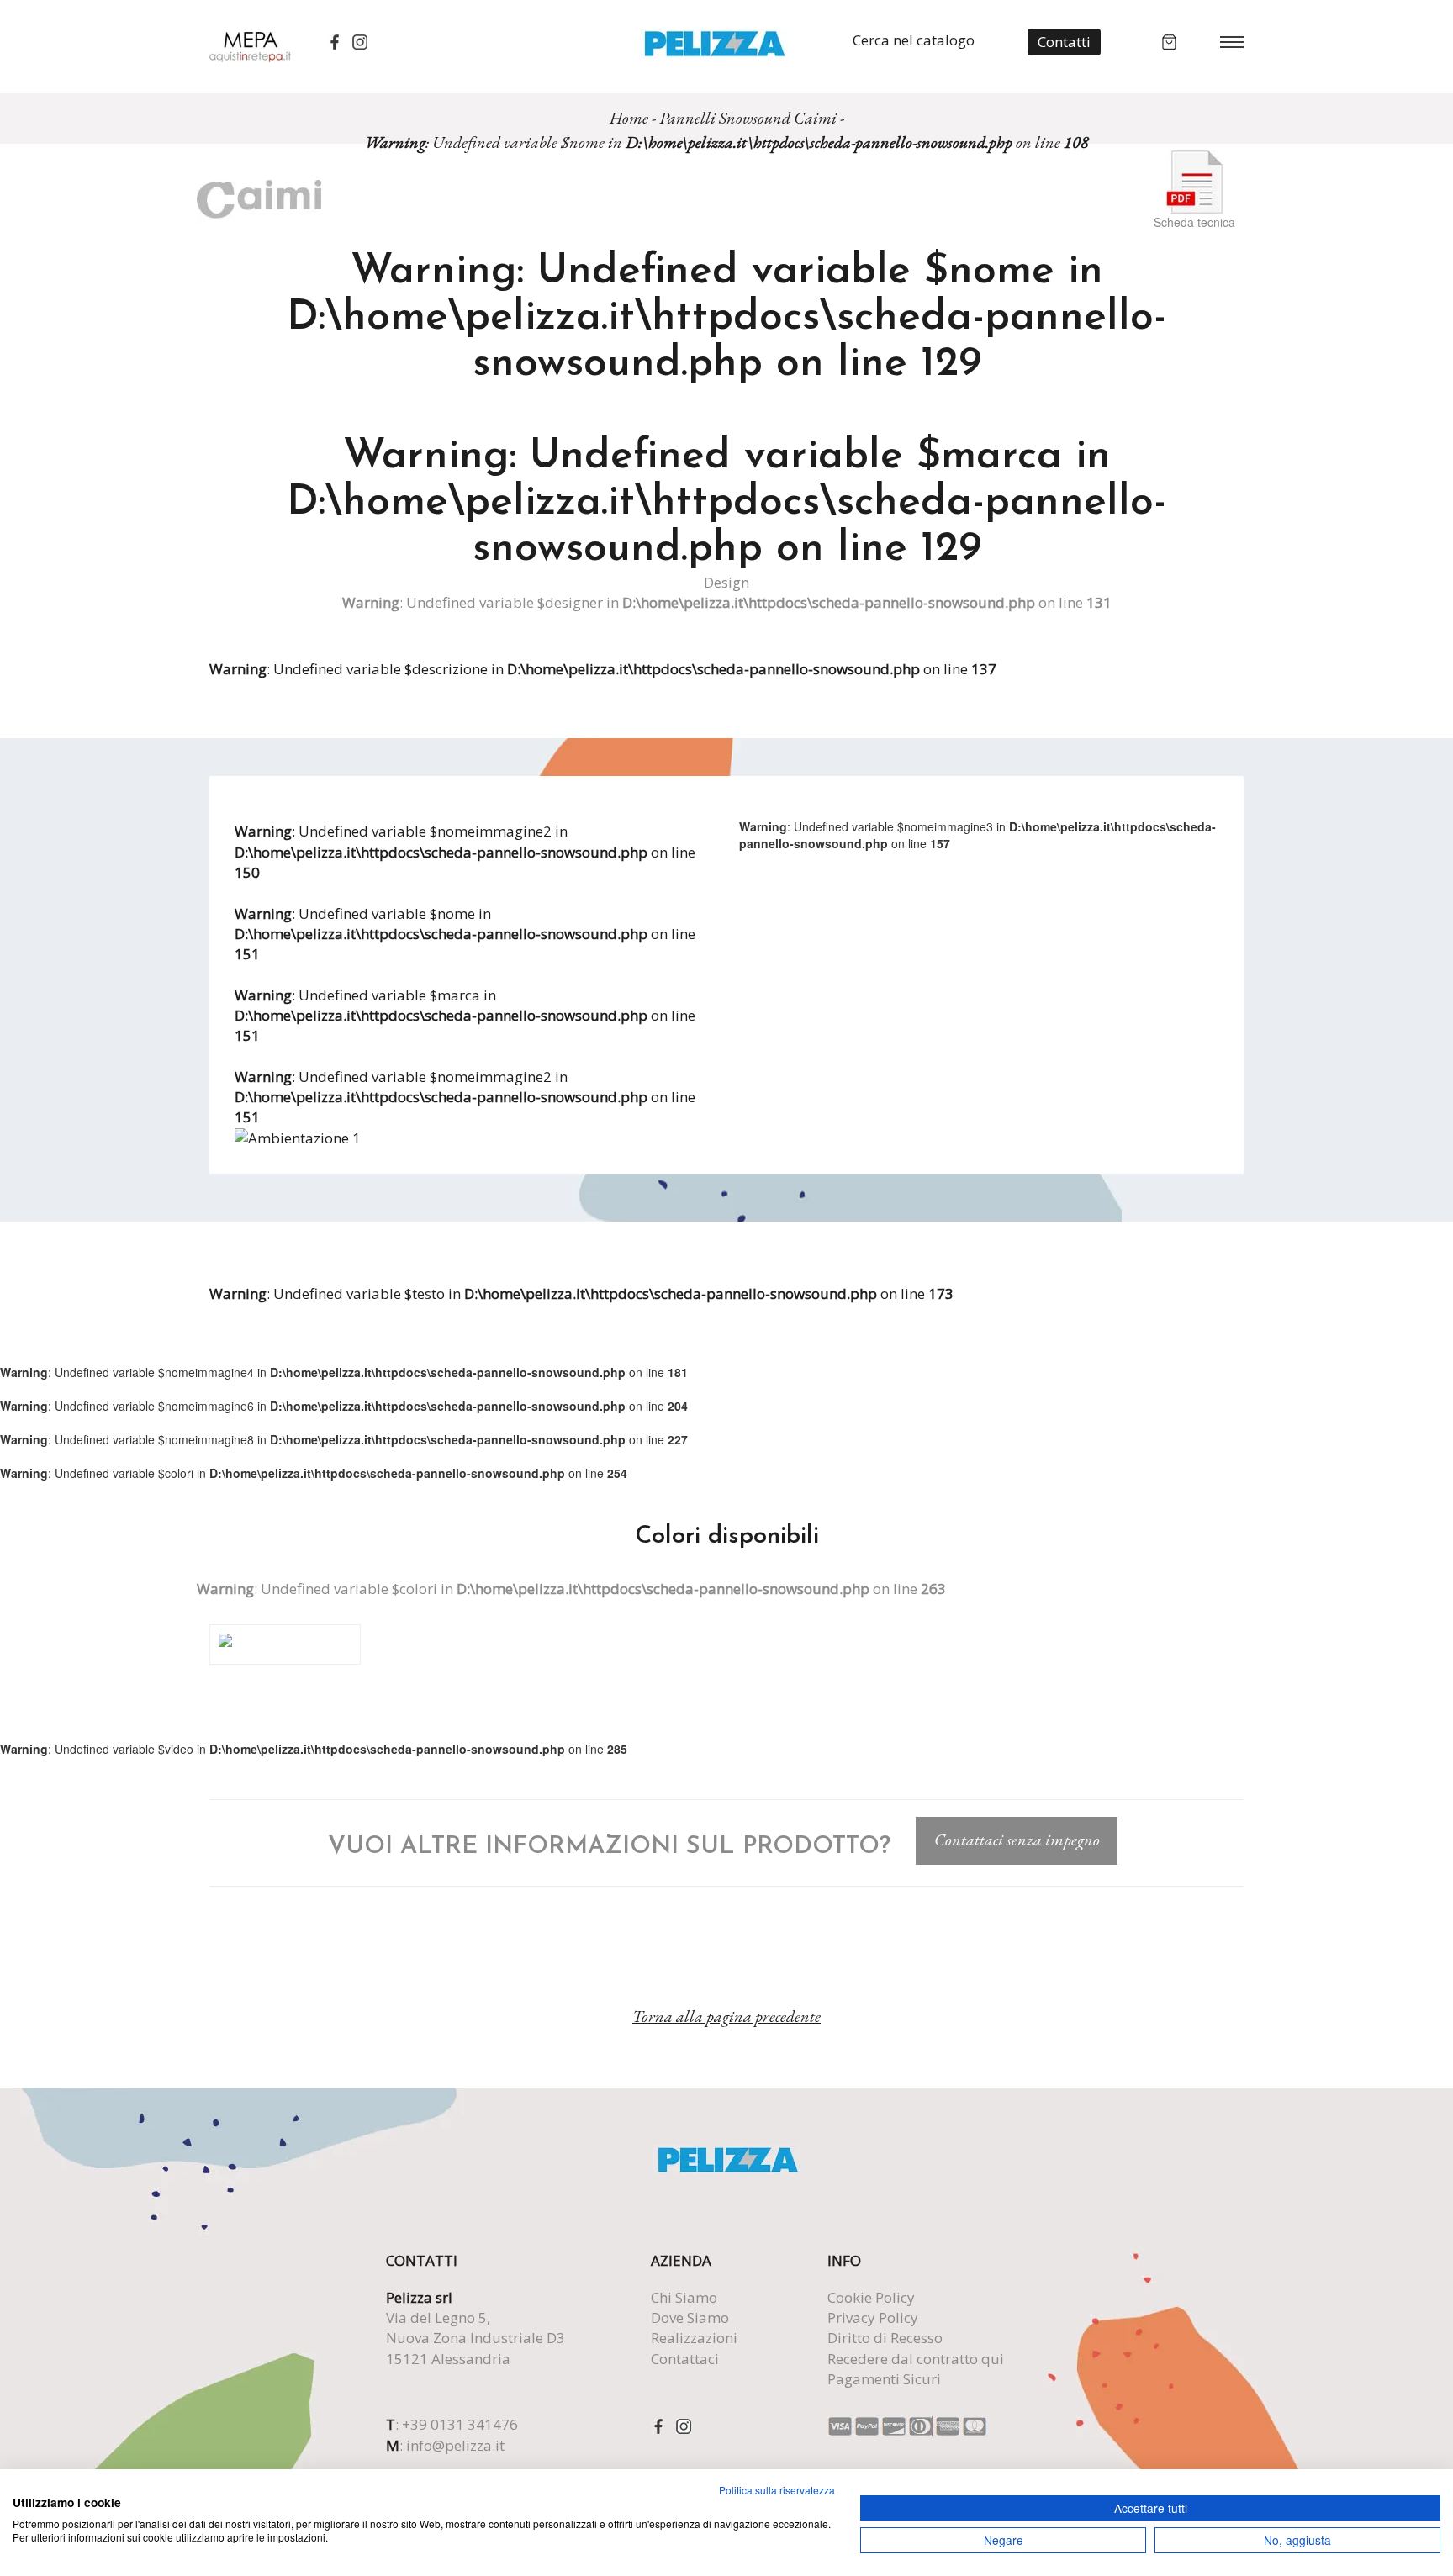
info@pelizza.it (455, 2445)
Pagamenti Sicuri (884, 2379)
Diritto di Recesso (885, 2338)
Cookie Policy (871, 2297)
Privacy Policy (873, 2317)
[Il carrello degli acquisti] (1169, 40)
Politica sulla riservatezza (777, 2490)
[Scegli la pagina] (1232, 41)
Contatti (1064, 42)
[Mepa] (250, 45)
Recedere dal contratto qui (916, 2359)
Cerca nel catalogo (914, 40)
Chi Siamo (684, 2297)
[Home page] (714, 42)
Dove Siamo (690, 2317)
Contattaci (685, 2359)
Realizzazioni (694, 2338)
